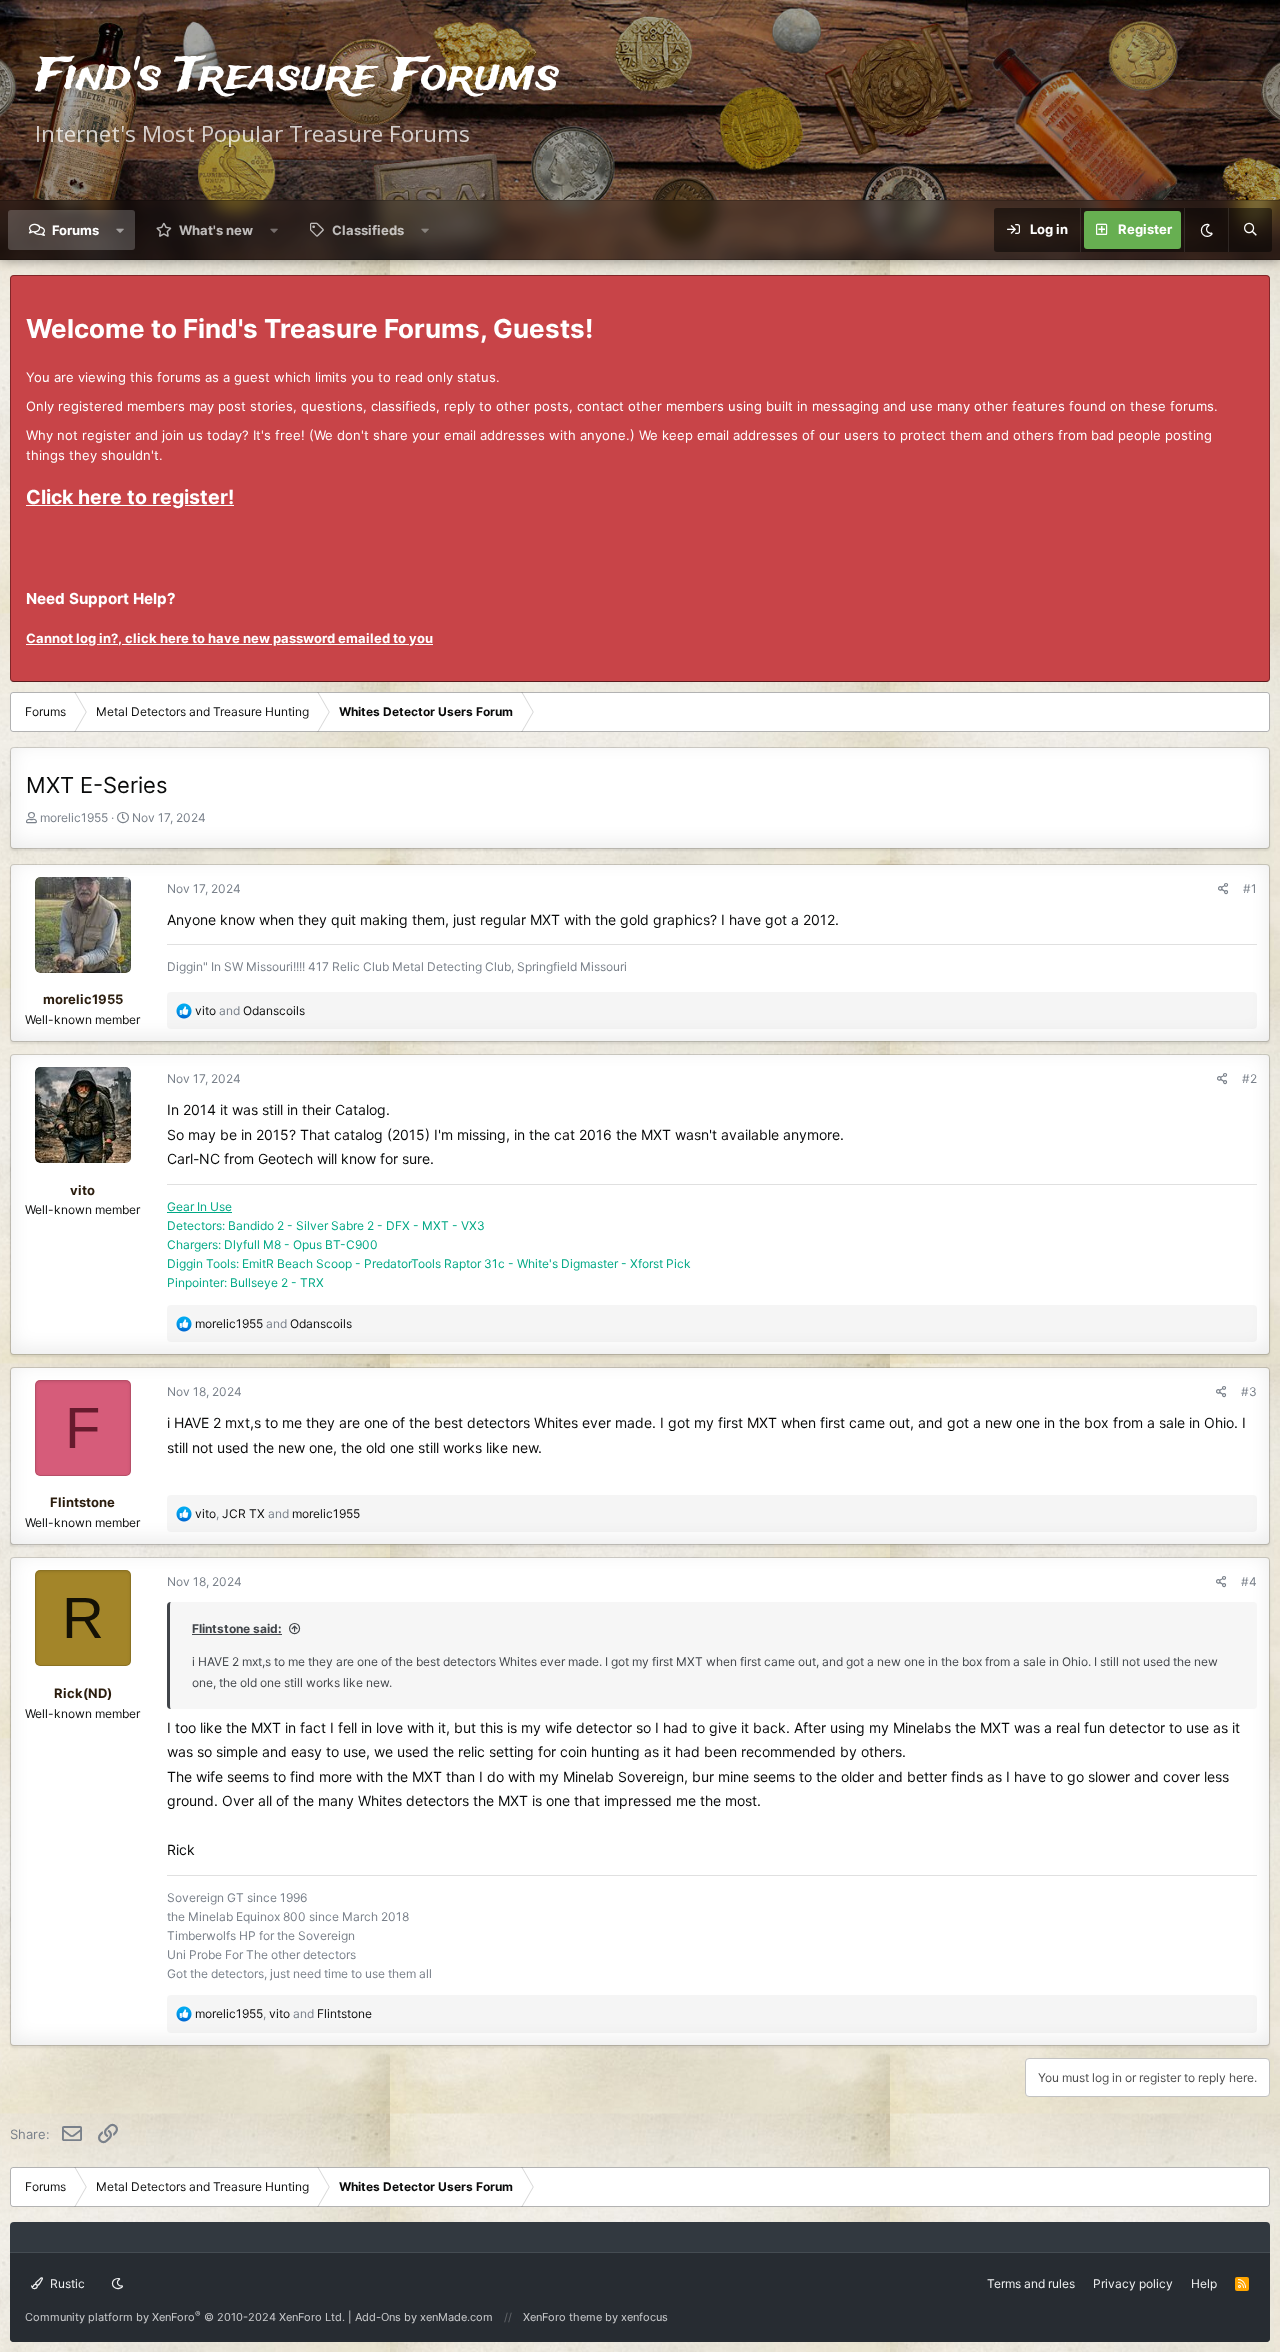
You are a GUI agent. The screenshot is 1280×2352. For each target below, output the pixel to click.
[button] (120, 230)
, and (277, 1513)
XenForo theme (562, 2317)
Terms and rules (1031, 2283)
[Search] (1250, 230)
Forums (75, 230)
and (250, 1010)
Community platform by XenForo (185, 2317)
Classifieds (368, 230)
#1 (1250, 888)
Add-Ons (378, 2317)
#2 (1249, 1078)
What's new (216, 230)
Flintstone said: (237, 1628)
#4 (1249, 1581)
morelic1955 (74, 817)
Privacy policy (1133, 2283)
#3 (1249, 1391)
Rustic (66, 2283)
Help (1204, 2283)
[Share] (1223, 888)
